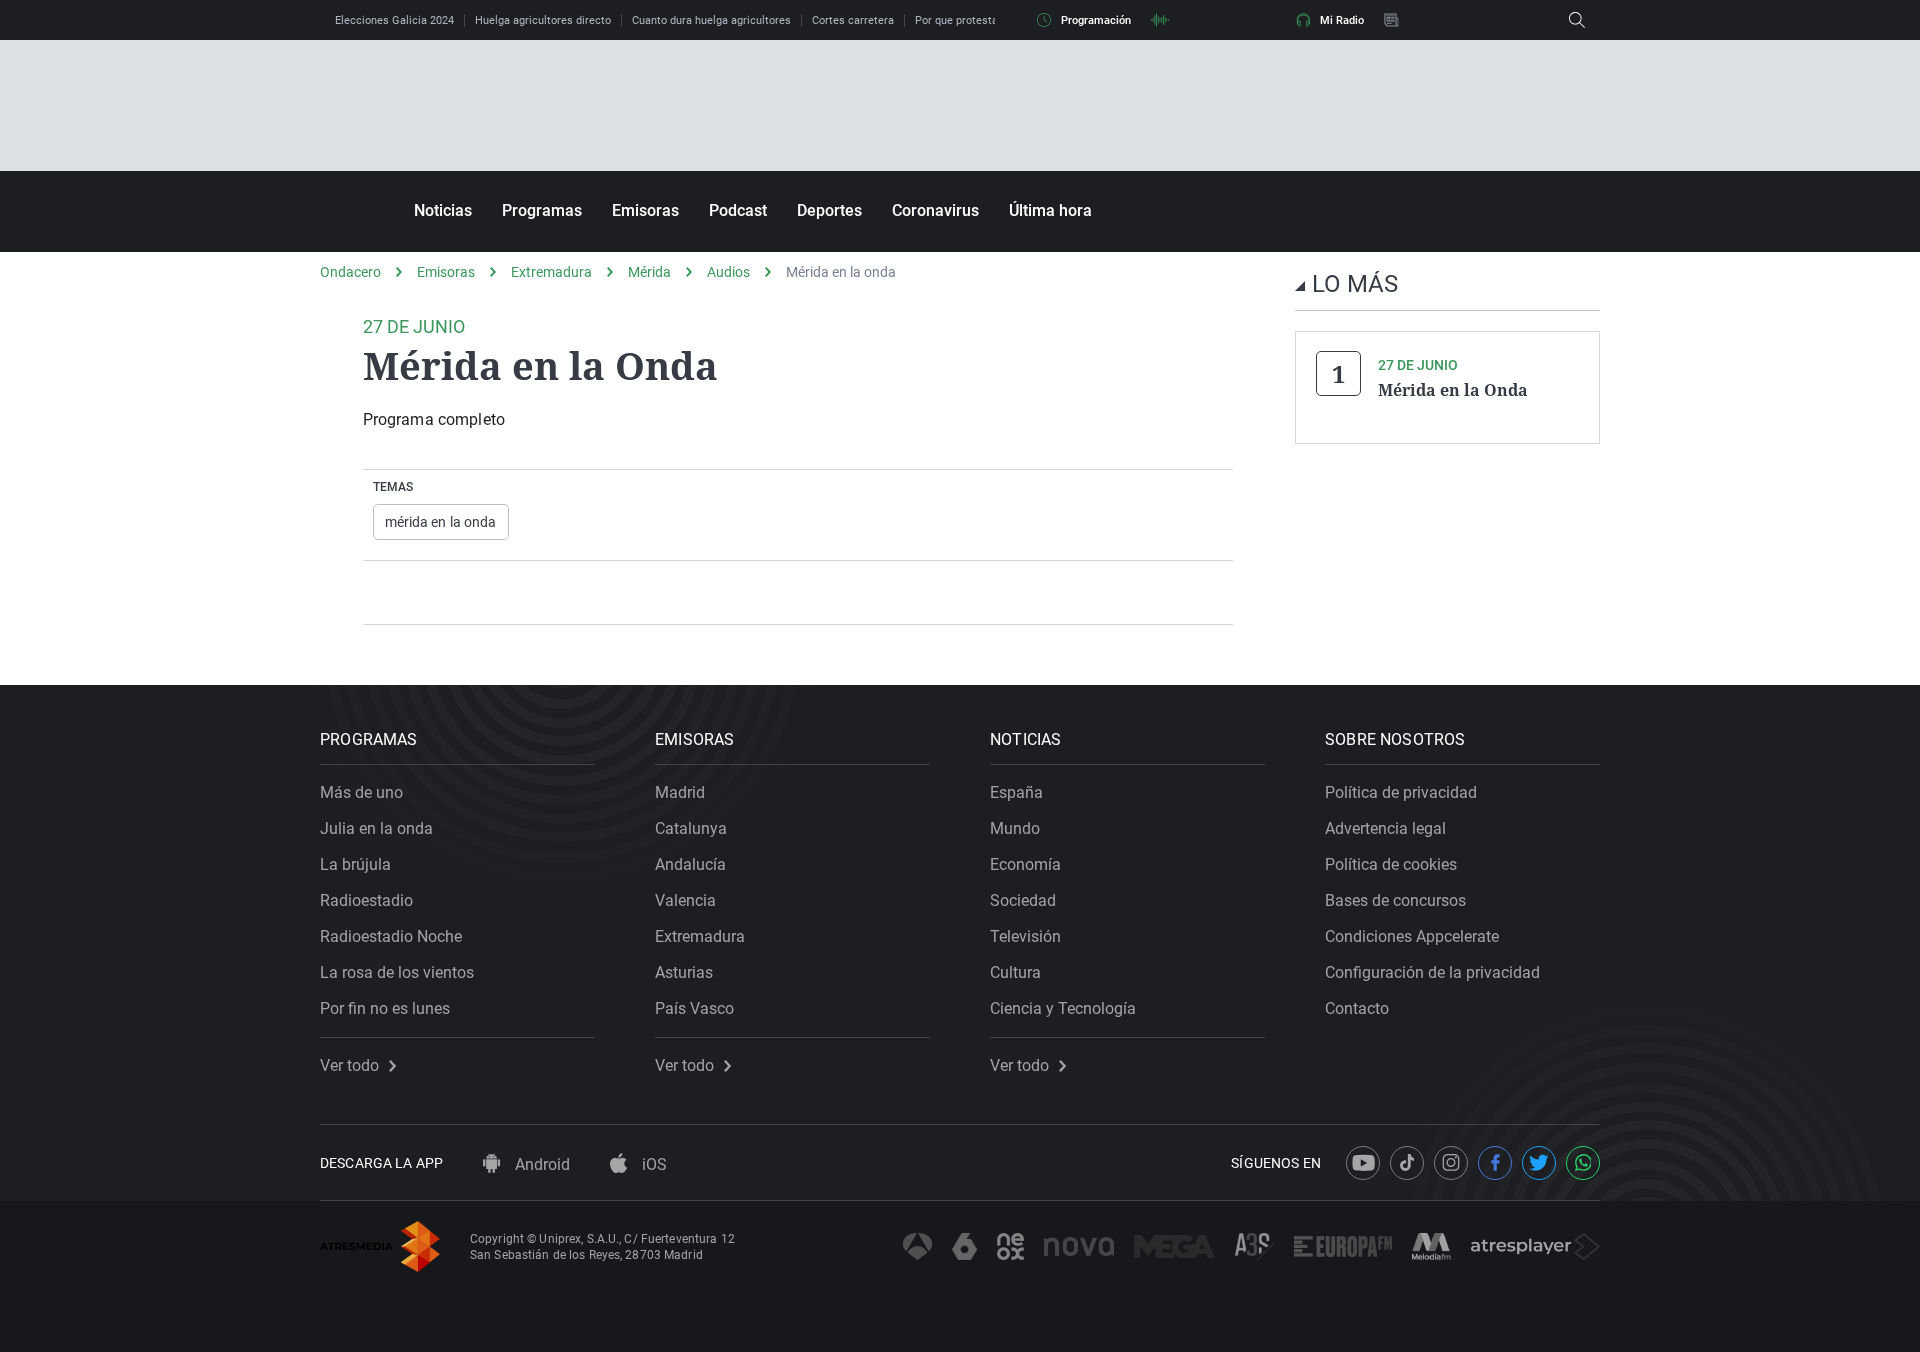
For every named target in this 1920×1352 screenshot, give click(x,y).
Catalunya (691, 828)
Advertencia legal (1385, 828)
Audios (728, 272)
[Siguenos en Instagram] (1451, 1163)
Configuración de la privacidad (1432, 972)
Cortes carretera (853, 20)
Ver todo (349, 1066)
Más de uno (361, 792)
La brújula (355, 864)
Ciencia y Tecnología (1063, 1008)
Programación (1096, 20)
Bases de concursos (1395, 900)
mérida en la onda (441, 522)
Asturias (684, 972)
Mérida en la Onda (1453, 390)
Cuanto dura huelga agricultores (711, 20)
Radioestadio (366, 900)
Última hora (1050, 210)
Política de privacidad (1401, 792)
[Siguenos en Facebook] (1495, 1163)
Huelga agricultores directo (543, 20)
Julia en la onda (376, 828)
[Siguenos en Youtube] (1363, 1163)
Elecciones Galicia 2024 (394, 20)
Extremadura (551, 272)
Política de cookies (1391, 864)
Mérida (649, 272)
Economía (1025, 864)
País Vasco (694, 1008)
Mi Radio (1342, 20)
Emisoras (645, 210)
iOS (652, 1164)
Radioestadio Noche (391, 936)
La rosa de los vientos (397, 972)
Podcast (738, 210)
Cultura (1015, 972)
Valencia (685, 900)
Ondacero (350, 272)
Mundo (1015, 828)
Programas (542, 210)
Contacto (1357, 1008)
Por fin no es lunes (385, 1008)
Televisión (1025, 936)
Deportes (829, 210)
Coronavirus (935, 210)
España (1016, 792)
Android (540, 1164)
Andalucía (690, 864)
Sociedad (1023, 900)
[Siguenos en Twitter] (1539, 1163)
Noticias (443, 210)
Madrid (680, 792)
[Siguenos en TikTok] (1407, 1163)
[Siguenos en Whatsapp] (1583, 1163)
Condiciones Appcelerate (1412, 936)
